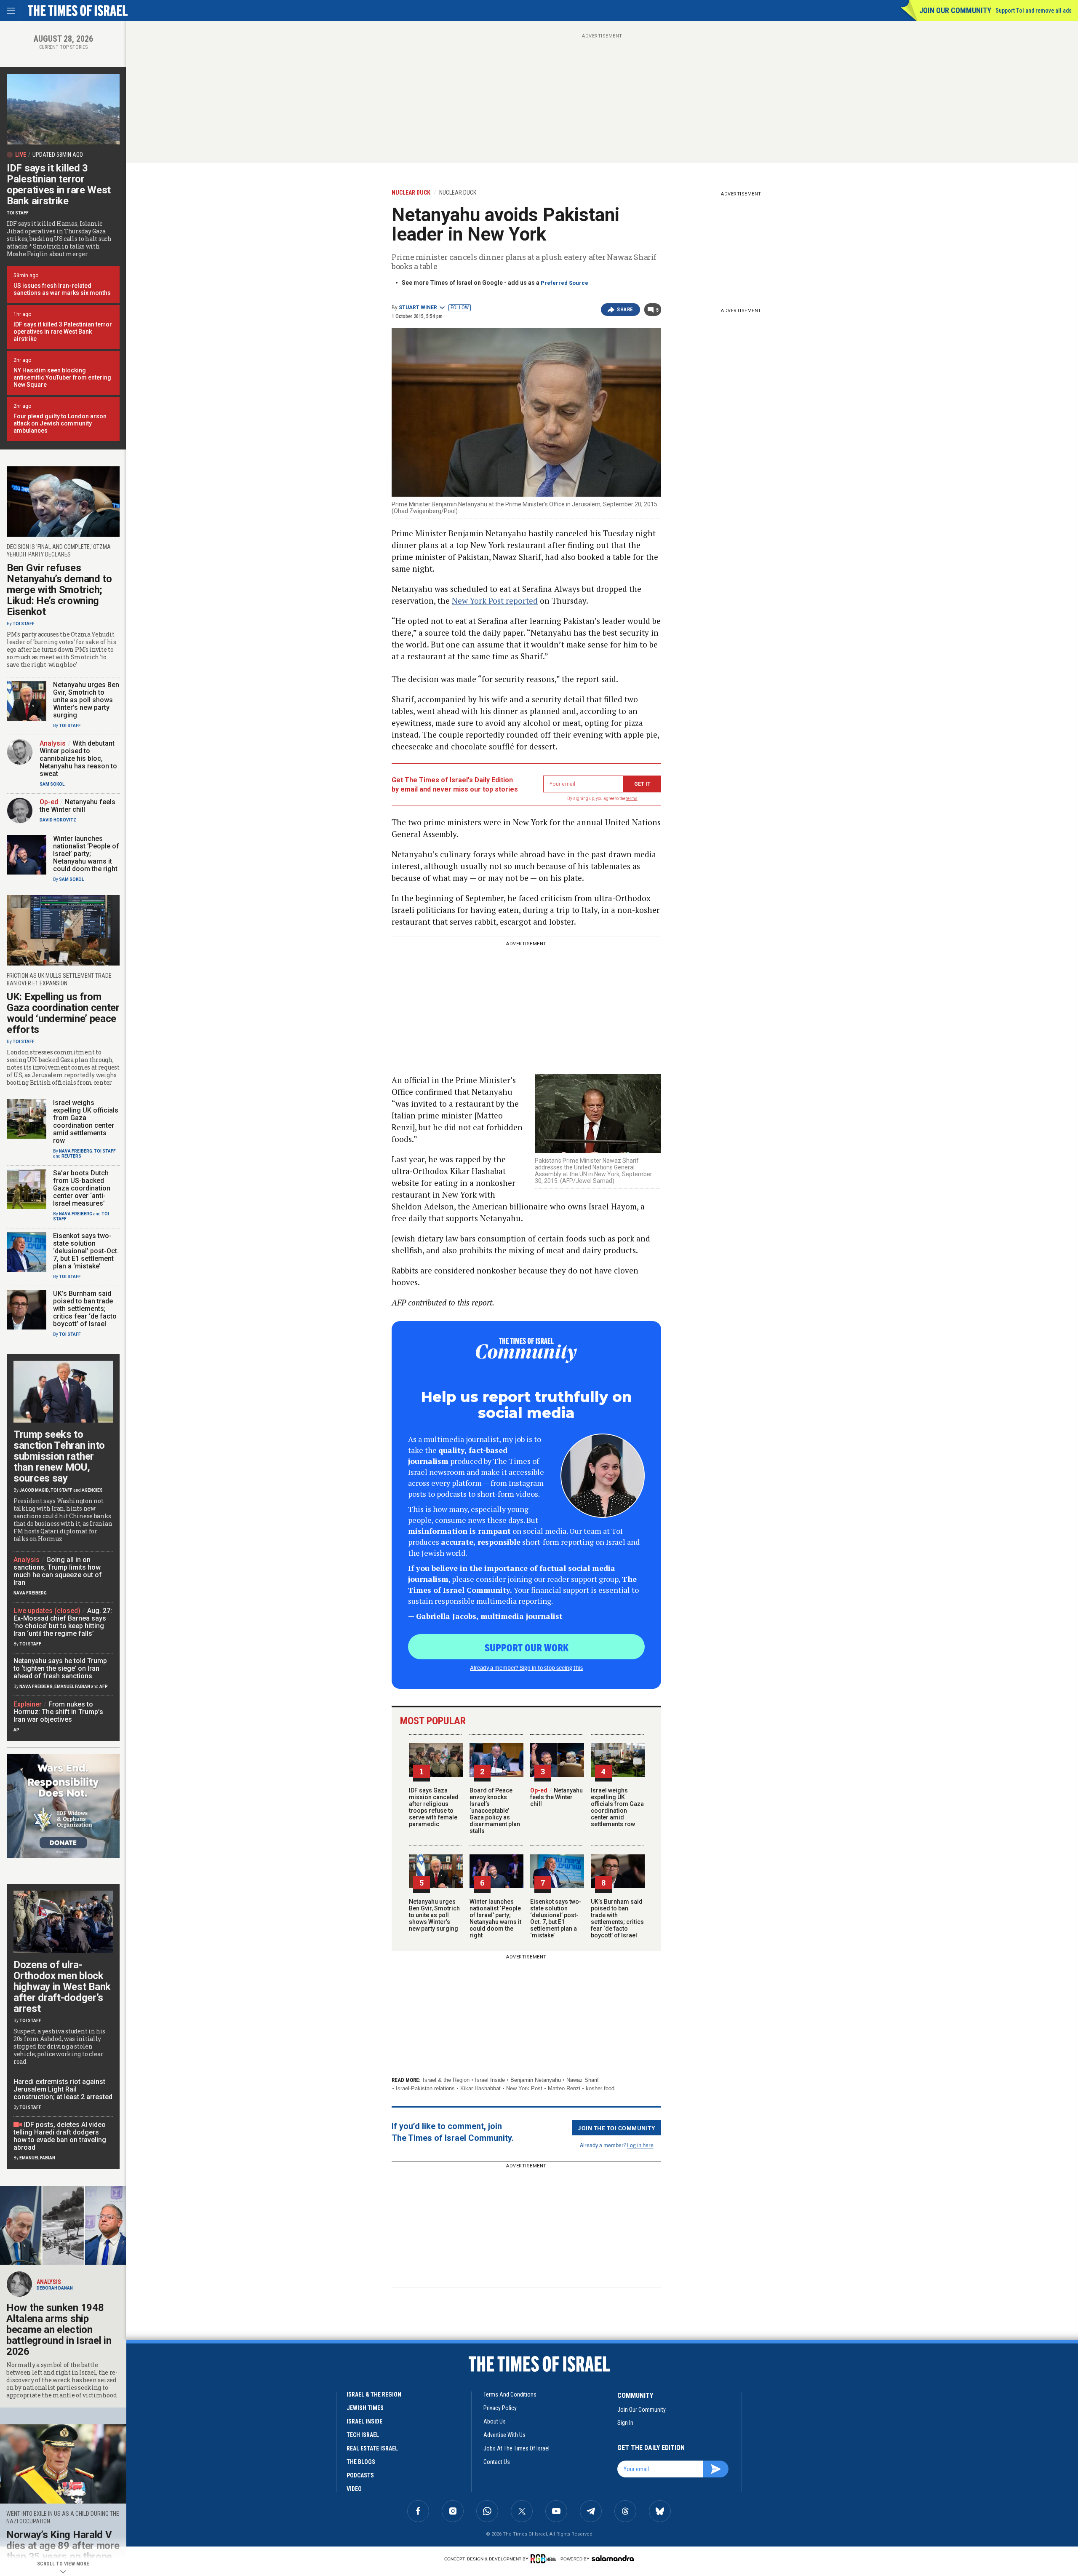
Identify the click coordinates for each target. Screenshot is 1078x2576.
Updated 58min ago (58, 155)
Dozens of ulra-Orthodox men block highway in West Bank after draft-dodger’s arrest (62, 1987)
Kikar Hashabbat (480, 2088)
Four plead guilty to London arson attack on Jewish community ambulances (60, 423)
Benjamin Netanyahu (536, 2080)
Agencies (92, 1490)
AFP (104, 1687)
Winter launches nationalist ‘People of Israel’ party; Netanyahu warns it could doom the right (495, 1918)
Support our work (527, 1647)
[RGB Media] (545, 2559)
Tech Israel (363, 2435)
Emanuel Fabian (72, 1687)
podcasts (360, 2475)
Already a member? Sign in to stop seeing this (526, 1667)
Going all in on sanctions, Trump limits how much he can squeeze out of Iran (58, 1571)
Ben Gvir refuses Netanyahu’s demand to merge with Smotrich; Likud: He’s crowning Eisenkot (59, 590)
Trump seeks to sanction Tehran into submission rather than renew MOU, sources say (59, 1456)
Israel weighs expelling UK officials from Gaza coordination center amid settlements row (617, 1807)
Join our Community (955, 10)
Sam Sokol (52, 784)
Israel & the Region (446, 2080)
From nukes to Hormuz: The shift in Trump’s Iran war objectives (58, 1712)
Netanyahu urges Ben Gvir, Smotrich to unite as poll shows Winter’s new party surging (434, 1915)
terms (632, 798)
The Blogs (361, 2462)
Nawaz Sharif (583, 2080)
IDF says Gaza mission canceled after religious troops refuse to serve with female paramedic (434, 1807)
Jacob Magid (34, 1490)
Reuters (71, 1156)
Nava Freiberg (76, 1151)
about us (495, 2421)
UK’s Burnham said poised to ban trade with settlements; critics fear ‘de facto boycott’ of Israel (617, 1918)
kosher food (600, 2088)
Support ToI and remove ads (1034, 11)
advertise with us (504, 2435)
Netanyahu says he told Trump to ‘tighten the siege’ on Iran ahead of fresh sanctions (60, 1668)
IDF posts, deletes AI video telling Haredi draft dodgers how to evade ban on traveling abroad (60, 2136)
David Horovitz (58, 820)
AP (16, 1730)
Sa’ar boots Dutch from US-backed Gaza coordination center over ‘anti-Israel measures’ (82, 1188)
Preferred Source (564, 283)
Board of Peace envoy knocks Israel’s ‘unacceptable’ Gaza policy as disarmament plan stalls (495, 1811)
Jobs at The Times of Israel (516, 2448)
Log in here (640, 2145)
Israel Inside (490, 2080)
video (354, 2489)
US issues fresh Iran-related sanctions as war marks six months (62, 289)
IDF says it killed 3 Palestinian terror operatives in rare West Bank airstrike (59, 185)
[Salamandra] (613, 2558)
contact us (497, 2462)
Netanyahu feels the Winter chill (556, 1797)
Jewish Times (365, 2408)
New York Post (524, 2088)
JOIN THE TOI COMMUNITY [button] (616, 2128)
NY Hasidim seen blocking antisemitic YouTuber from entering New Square (62, 377)
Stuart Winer (418, 308)
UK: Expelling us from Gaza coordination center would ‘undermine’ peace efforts (63, 1013)
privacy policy (500, 2408)
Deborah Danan (55, 2288)
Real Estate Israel (372, 2448)
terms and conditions (510, 2394)
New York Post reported (495, 601)
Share (625, 310)
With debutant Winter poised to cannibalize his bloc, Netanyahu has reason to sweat (78, 758)
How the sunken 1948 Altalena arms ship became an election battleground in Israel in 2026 (59, 2330)
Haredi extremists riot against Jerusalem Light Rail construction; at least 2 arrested (63, 2089)
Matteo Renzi (564, 2088)
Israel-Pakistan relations (425, 2088)
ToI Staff (18, 213)
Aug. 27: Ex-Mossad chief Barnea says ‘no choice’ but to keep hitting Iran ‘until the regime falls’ (63, 1622)
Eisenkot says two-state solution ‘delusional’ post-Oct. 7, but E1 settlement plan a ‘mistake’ (556, 1918)
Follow (460, 308)
